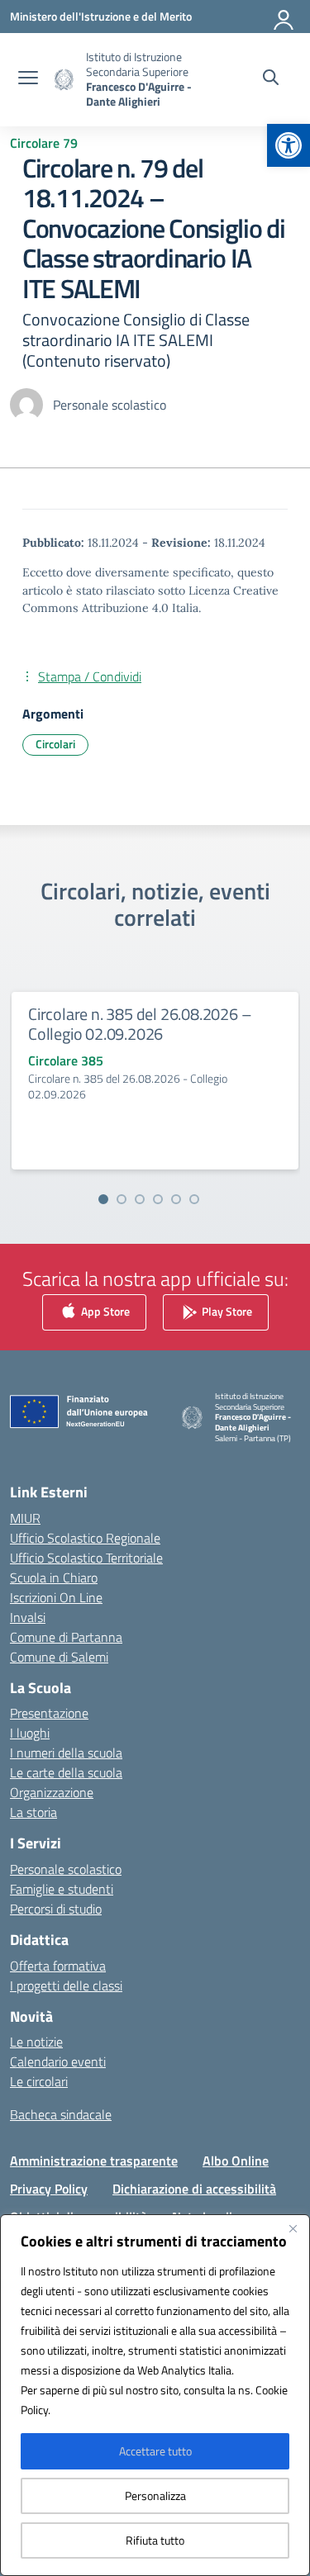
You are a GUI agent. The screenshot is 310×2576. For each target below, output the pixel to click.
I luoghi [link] (30, 1733)
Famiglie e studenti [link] (62, 1889)
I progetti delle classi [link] (66, 1985)
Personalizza (155, 2495)
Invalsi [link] (28, 1617)
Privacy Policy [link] (49, 2189)
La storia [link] (33, 1812)
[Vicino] (293, 2228)
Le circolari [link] (39, 2081)
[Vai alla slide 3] (140, 1199)
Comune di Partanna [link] (66, 1637)
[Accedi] (284, 17)
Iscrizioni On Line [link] (56, 1597)
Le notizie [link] (36, 2042)
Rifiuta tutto (155, 2540)
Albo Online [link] (236, 2161)
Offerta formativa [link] (58, 1966)
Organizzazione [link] (52, 1792)
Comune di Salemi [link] (59, 1657)
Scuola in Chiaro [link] (54, 1577)
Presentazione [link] (49, 1713)
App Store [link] (104, 1310)
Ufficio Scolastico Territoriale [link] (86, 1558)
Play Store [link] (226, 1310)
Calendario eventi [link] (58, 2061)
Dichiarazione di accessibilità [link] (194, 2189)
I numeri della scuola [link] (66, 1753)
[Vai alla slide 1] (103, 1199)
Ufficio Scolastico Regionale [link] (85, 1538)
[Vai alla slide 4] (158, 1199)
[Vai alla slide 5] (176, 1199)
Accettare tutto (155, 2451)
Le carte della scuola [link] (66, 1772)
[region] (155, 2395)
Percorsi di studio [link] (56, 1909)
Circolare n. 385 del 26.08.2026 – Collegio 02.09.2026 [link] (140, 1024)
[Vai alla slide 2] (122, 1199)
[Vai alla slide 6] (194, 1199)
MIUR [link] (25, 1518)
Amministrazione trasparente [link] (94, 2161)
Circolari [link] (55, 744)
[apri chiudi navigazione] (28, 79)
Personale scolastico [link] (66, 1869)
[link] (289, 145)
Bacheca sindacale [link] (61, 2114)
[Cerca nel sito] (271, 79)
